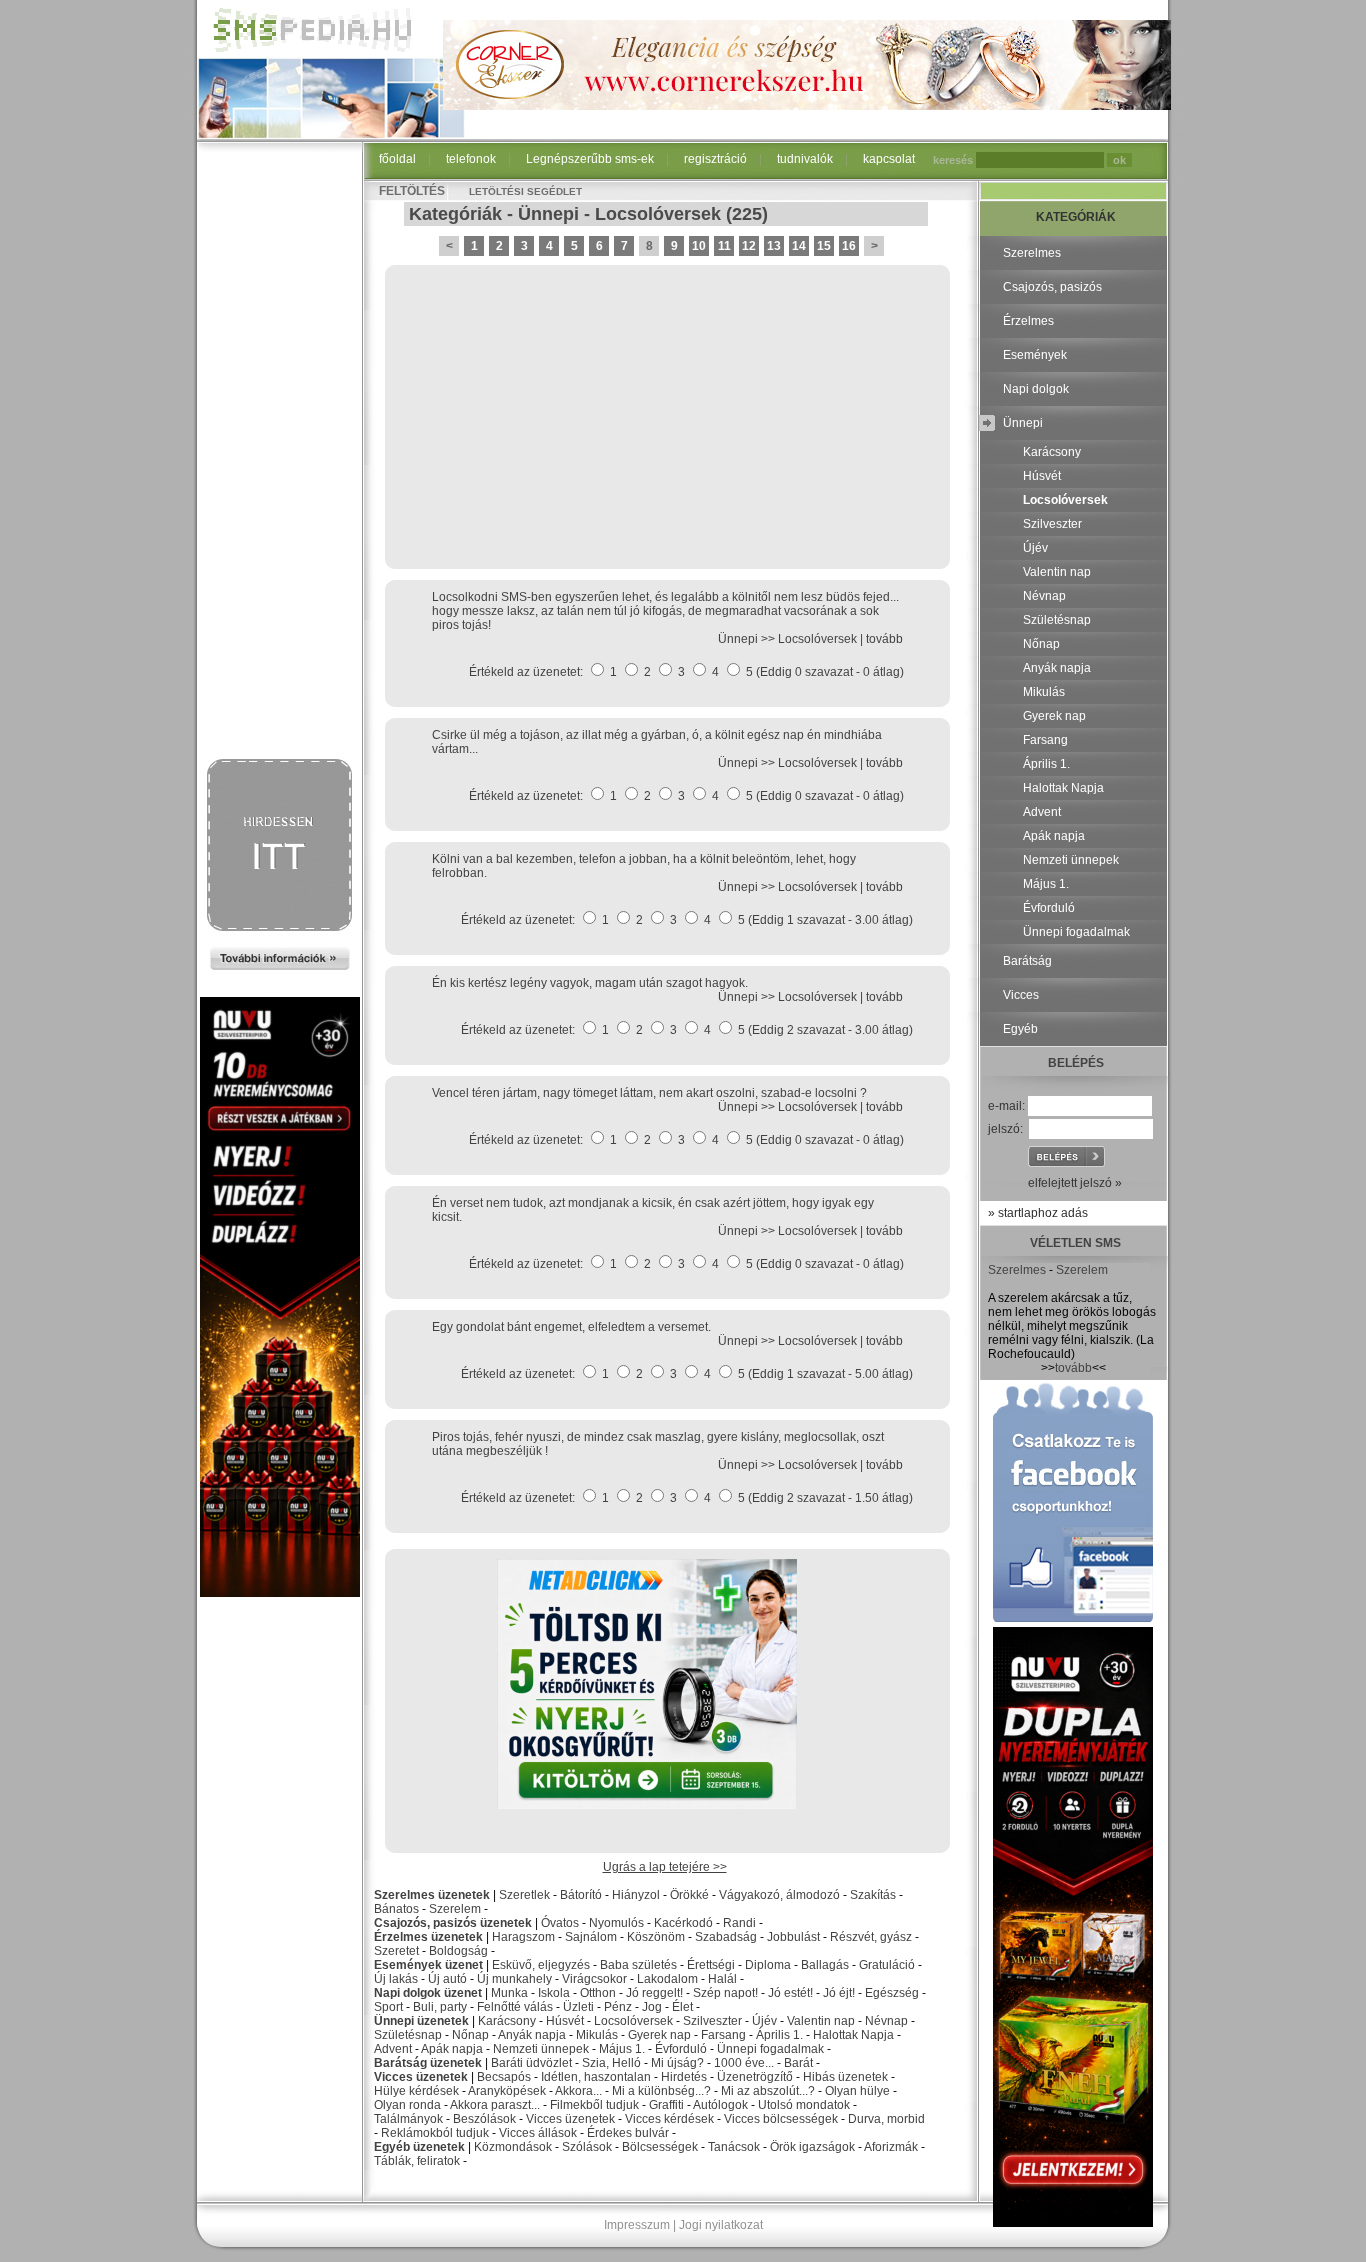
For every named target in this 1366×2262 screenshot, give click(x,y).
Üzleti (578, 2007)
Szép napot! (725, 1993)
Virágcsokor (594, 1979)
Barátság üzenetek (428, 2063)
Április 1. (779, 2035)
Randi (739, 1923)
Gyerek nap (659, 2035)
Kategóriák (455, 214)
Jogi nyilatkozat (721, 2225)
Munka (509, 1993)
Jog (652, 2007)
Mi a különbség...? (661, 2091)
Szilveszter (712, 2021)
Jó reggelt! (654, 1993)
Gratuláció (887, 1965)
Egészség (892, 1993)
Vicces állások (538, 2133)
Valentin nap (821, 2021)
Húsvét (565, 2021)
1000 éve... (744, 2063)
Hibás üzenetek (845, 2077)
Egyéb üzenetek (419, 2147)
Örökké (689, 1895)
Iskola (554, 1993)
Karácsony (507, 2021)
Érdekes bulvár (628, 2133)
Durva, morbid (886, 2119)
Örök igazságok (812, 2147)
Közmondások (513, 2147)
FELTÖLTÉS (412, 191)
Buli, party (440, 2007)
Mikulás (597, 2035)
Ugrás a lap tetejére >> (665, 1867)
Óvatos (560, 1923)
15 (824, 246)
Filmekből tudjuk (594, 2105)
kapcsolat (889, 159)
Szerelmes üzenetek (432, 1895)
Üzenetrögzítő (755, 2077)
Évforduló (681, 2049)
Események (1035, 355)
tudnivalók (805, 159)
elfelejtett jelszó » (1075, 1183)
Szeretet (396, 1951)
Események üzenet (428, 1965)
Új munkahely (514, 1979)
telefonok (471, 159)
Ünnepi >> (748, 639)
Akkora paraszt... (495, 2105)
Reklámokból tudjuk (435, 2133)
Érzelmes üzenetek (428, 1937)
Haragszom (523, 1937)
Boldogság (458, 1951)
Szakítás (873, 1895)
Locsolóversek (658, 214)
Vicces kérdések (669, 2119)
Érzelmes (1028, 321)
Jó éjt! (839, 1993)
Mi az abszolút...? (768, 2091)
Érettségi (711, 1965)
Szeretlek (524, 1895)
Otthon (598, 1993)
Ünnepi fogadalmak (770, 2049)
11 (724, 246)
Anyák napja (532, 2035)
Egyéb (1020, 1029)
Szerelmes (1032, 253)
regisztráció (715, 159)
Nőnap (470, 2035)
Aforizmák (891, 2147)
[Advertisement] (280, 452)
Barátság (1027, 961)
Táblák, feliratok (417, 2161)
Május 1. (622, 2049)
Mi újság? (677, 2063)
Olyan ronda (407, 2105)
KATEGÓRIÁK (1076, 217)
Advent (393, 2049)
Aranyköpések (507, 2091)
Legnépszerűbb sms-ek (590, 159)
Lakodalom (667, 1979)
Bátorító (581, 1895)
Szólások (587, 2147)
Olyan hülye (857, 2091)
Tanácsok (734, 2147)
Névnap (886, 2021)
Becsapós (504, 2077)
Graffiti (666, 2105)
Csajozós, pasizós (1052, 287)
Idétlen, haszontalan (596, 2077)
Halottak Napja (853, 2035)
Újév (764, 2021)
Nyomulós (616, 1923)
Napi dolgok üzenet (428, 1993)
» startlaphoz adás (1038, 1213)
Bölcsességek (660, 2147)
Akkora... (578, 2091)
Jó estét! (790, 1993)
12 (749, 246)
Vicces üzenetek (421, 2077)
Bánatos (396, 1909)
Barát (798, 2063)
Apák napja (452, 2049)
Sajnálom (591, 1937)
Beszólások (484, 2119)
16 (849, 246)
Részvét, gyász (871, 1937)
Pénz (618, 2007)
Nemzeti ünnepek (541, 2049)
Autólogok (720, 2105)
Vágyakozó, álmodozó (779, 1895)
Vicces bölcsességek (781, 2119)
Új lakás (396, 1979)
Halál (722, 1979)
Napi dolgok (1036, 389)
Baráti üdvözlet (531, 2063)
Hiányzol (636, 1895)
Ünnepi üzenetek (421, 2021)
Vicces (1021, 995)
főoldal (397, 159)
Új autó (447, 1979)
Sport (388, 2007)
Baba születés (638, 1965)
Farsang (723, 2035)
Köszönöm (656, 1937)
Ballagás (825, 1965)
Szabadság (726, 1937)
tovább (884, 639)
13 (774, 246)
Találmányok (408, 2119)
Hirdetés (684, 2077)
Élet (682, 2007)
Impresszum (637, 2225)
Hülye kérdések (416, 2091)
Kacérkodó (683, 1923)
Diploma (768, 1965)
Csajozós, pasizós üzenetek (453, 1923)
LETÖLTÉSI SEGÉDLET (525, 191)
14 (799, 246)
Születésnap (408, 2035)
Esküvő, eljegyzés (541, 1965)
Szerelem (455, 1909)
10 (699, 246)
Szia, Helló (611, 2063)
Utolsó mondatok (804, 2105)
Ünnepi (548, 214)
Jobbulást (793, 1937)
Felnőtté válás (515, 2007)
